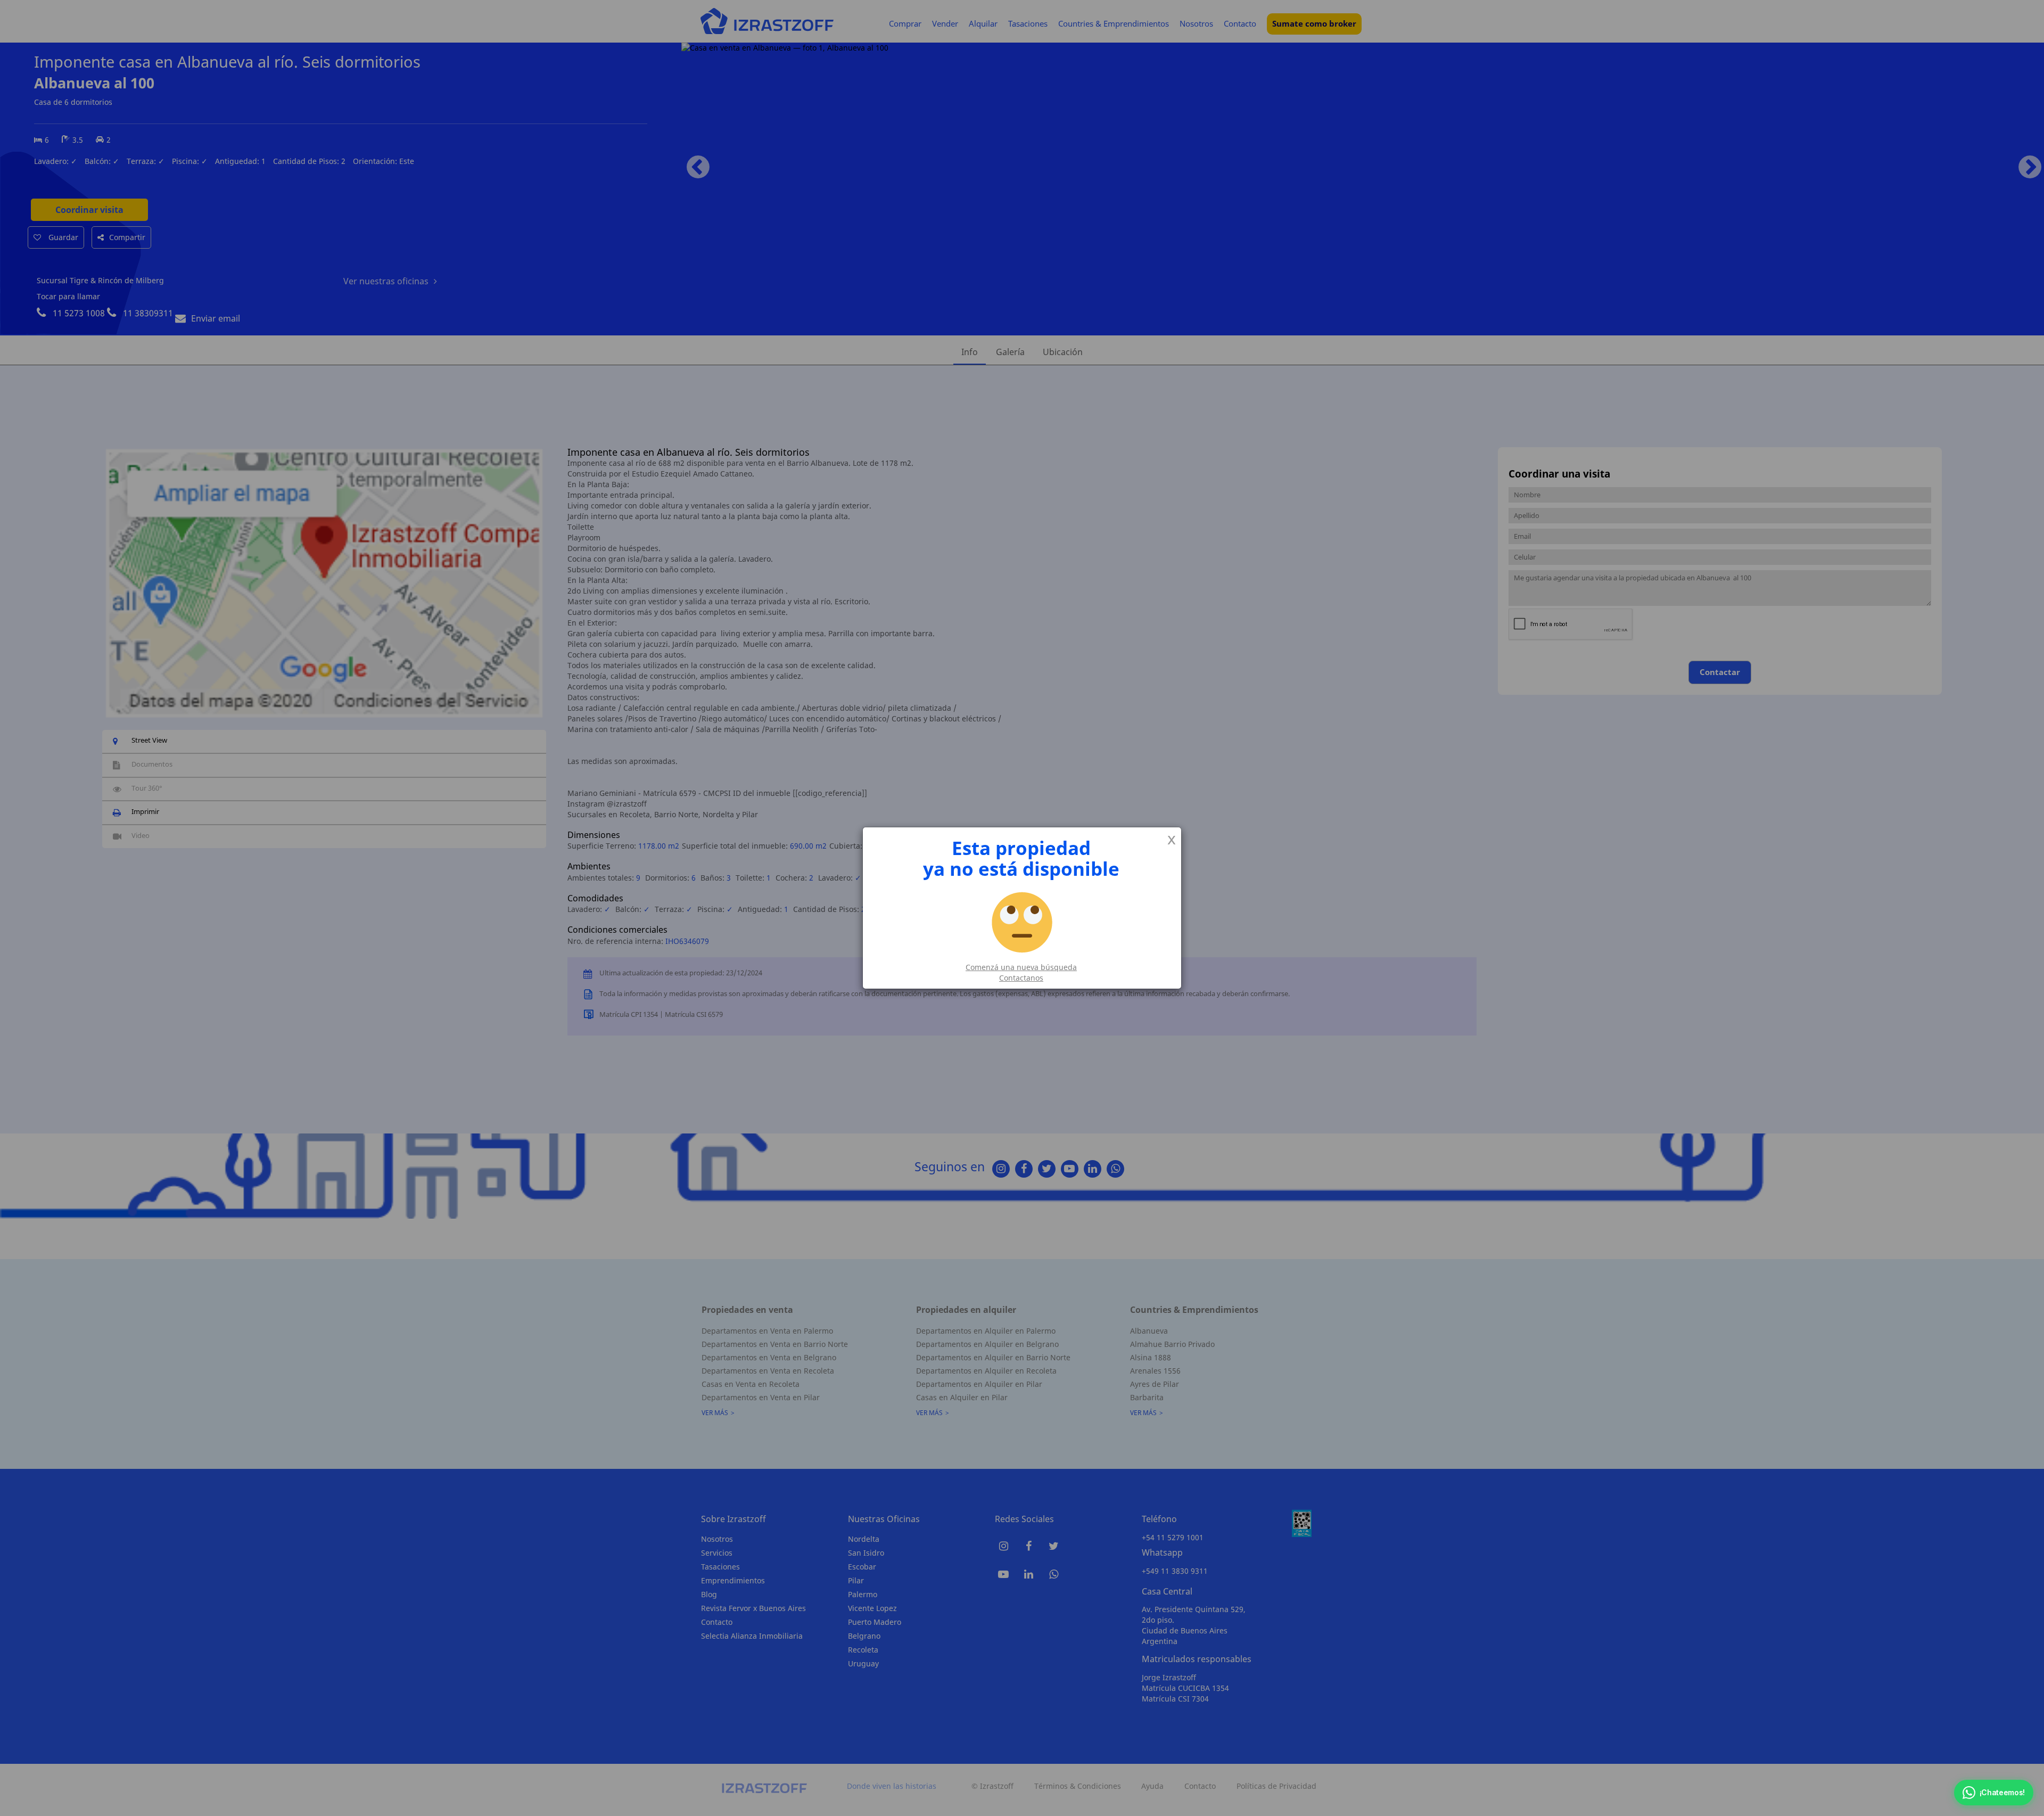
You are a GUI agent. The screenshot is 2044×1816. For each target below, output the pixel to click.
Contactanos (1021, 978)
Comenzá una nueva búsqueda (1021, 967)
